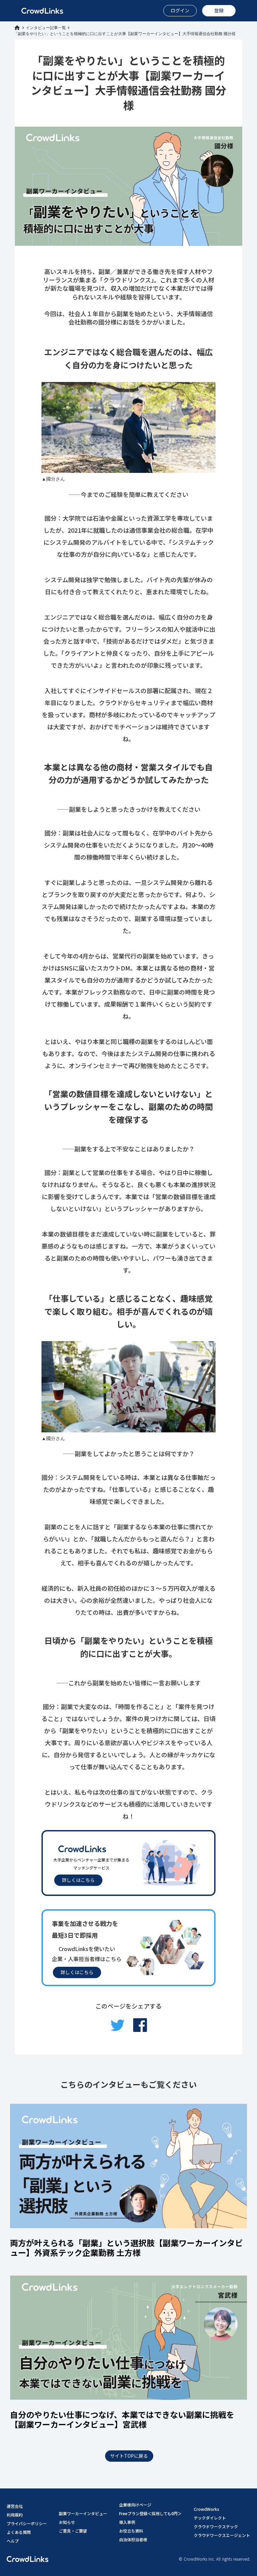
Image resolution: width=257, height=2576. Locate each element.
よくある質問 (19, 2532)
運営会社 (15, 2506)
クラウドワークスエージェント (222, 2535)
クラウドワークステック (216, 2526)
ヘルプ (13, 2541)
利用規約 (15, 2515)
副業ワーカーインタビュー (83, 2513)
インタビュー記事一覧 (46, 28)
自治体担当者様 (133, 2539)
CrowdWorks (206, 2509)
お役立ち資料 (131, 2531)
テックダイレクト (210, 2518)
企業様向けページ (135, 2505)
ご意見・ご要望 (73, 2531)
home (17, 28)
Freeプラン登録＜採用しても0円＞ (150, 2513)
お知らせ (67, 2522)
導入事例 (127, 2522)
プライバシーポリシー (27, 2523)
